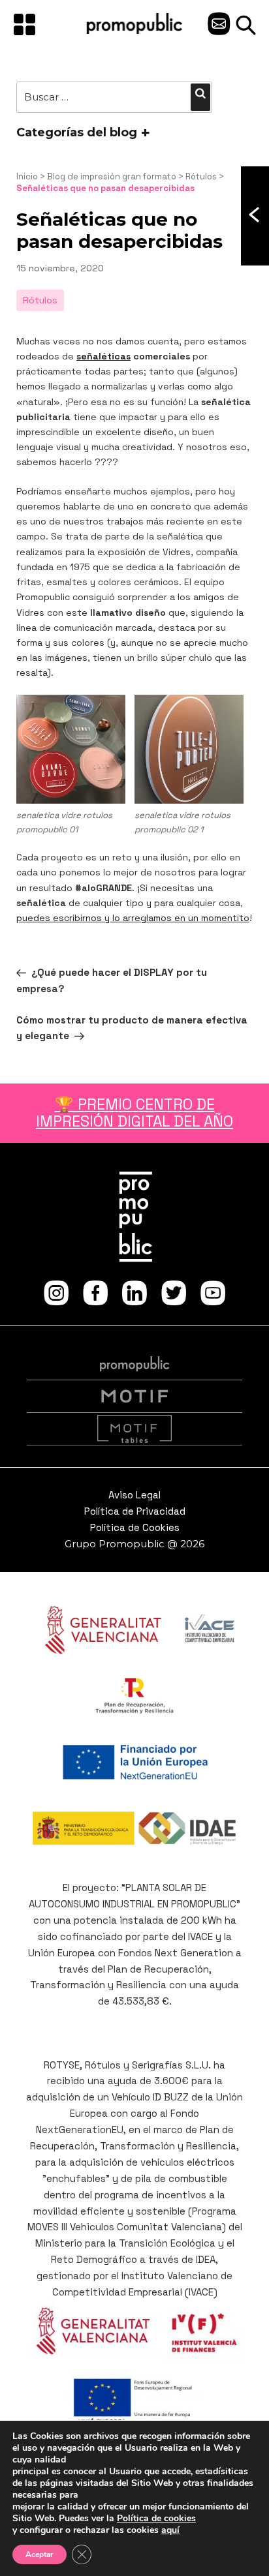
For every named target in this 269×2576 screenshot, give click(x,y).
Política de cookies (156, 2518)
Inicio (27, 176)
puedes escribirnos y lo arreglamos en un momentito (133, 918)
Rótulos (201, 176)
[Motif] (134, 1397)
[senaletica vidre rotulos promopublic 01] (71, 749)
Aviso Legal (134, 1495)
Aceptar (40, 2554)
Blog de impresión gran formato (112, 176)
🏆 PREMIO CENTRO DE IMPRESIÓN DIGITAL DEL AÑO (134, 1113)
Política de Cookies (135, 1527)
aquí (170, 2530)
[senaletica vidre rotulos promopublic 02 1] (189, 749)
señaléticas (103, 356)
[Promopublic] (134, 31)
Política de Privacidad (135, 1511)
